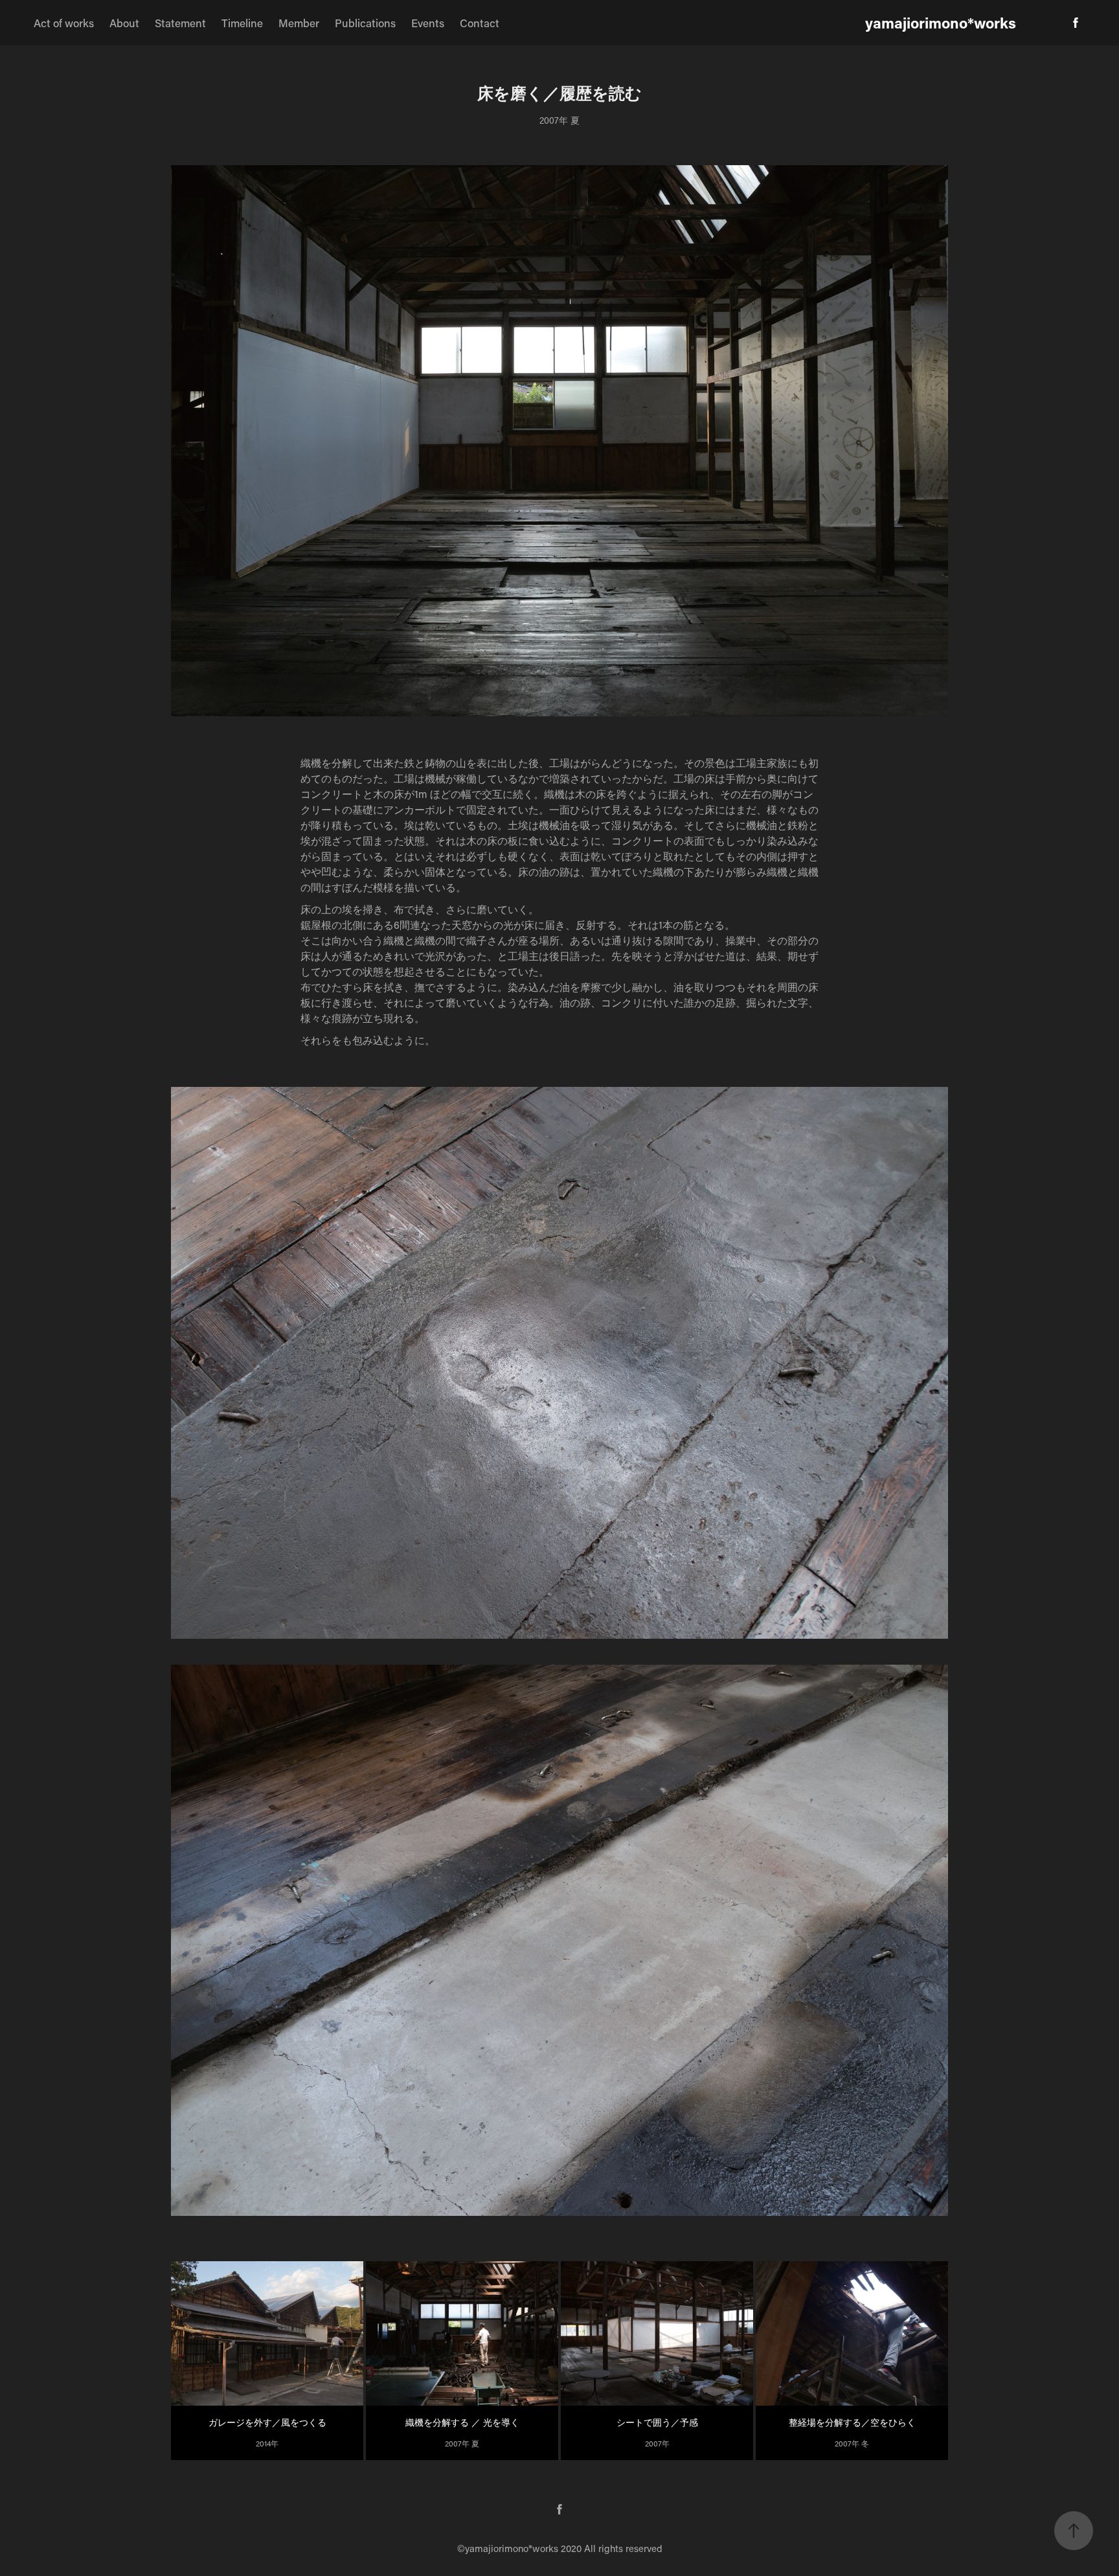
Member (299, 23)
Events (428, 23)
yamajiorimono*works (941, 23)
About (124, 23)
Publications (365, 23)
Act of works (64, 23)
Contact (480, 23)
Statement (180, 23)
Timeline (242, 23)
